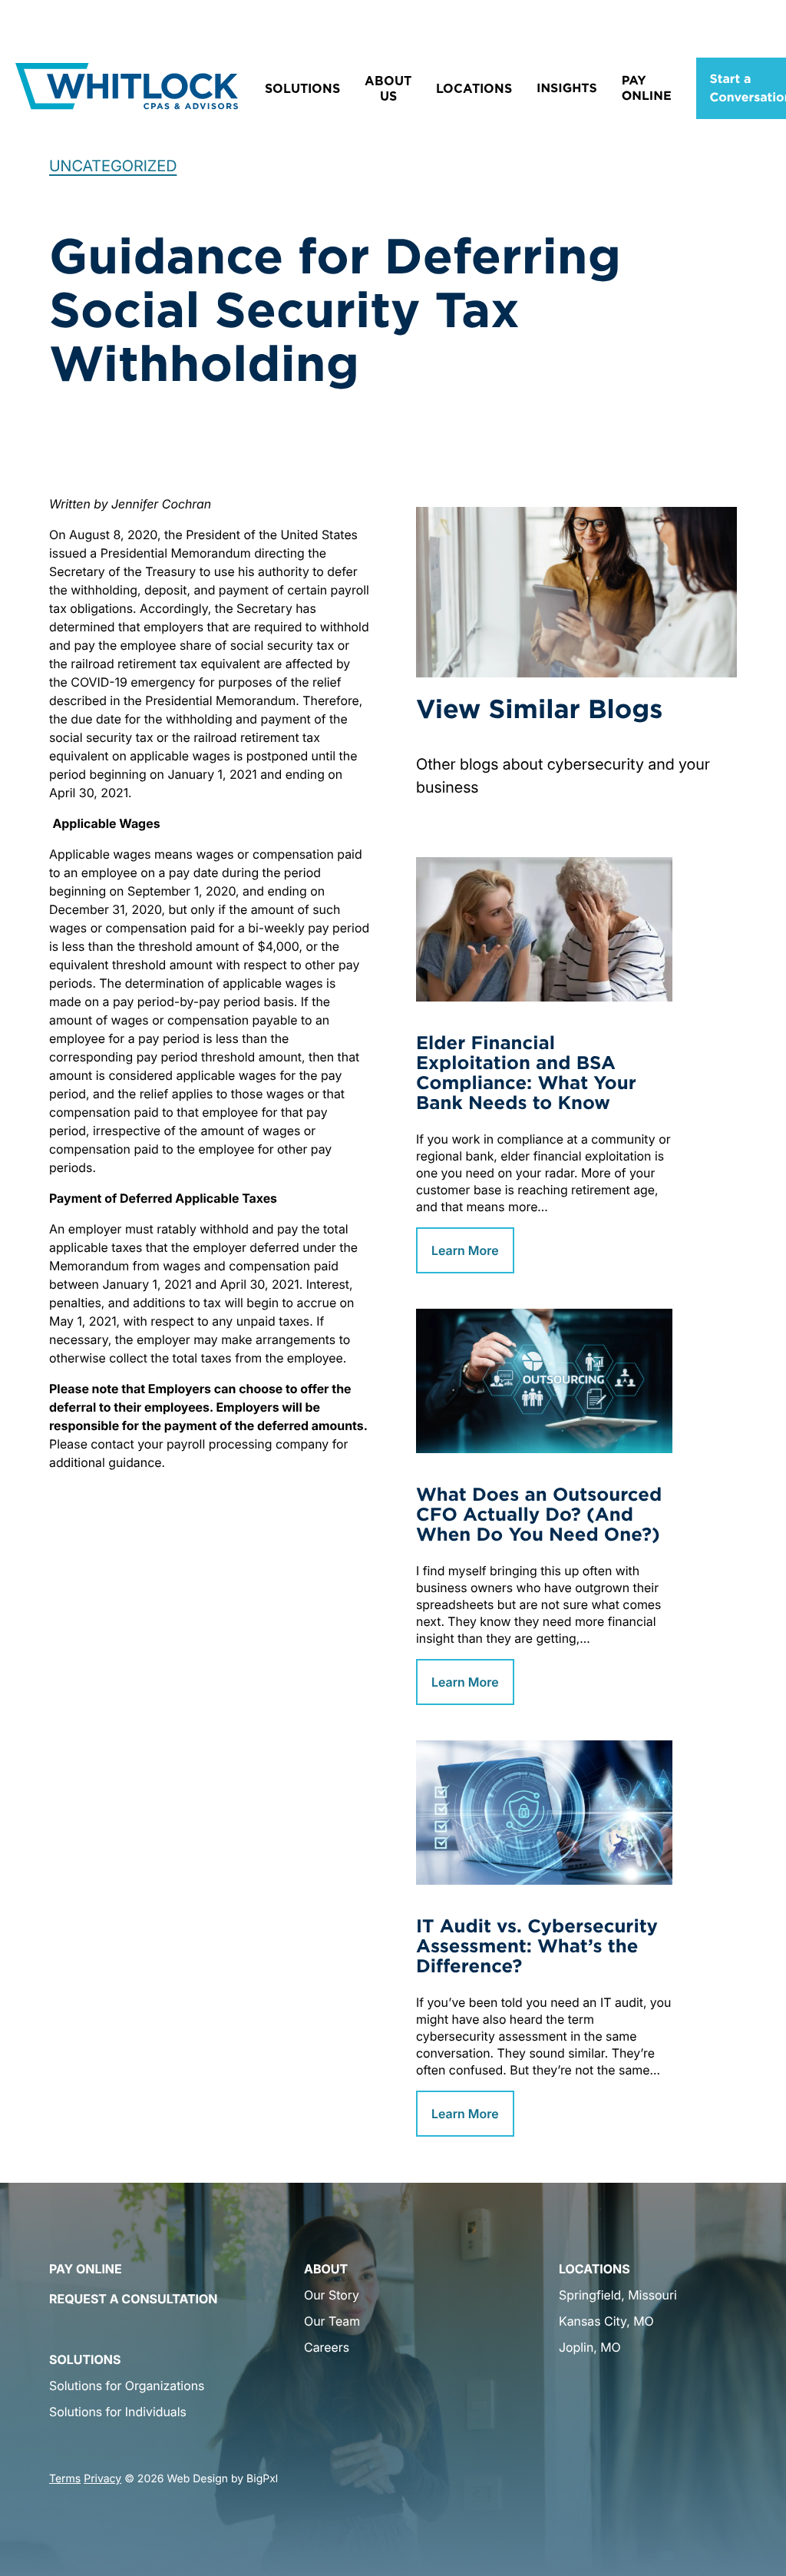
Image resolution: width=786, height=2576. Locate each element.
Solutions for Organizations (127, 2386)
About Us (388, 88)
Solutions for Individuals (118, 2412)
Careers (327, 2347)
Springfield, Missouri (618, 2295)
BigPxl (262, 2479)
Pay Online (647, 88)
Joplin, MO (590, 2347)
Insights (567, 88)
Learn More (465, 1250)
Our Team (332, 2321)
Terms (65, 2479)
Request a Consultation (133, 2299)
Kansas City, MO (606, 2321)
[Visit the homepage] (127, 88)
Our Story (332, 2295)
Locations (474, 88)
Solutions (302, 88)
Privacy (102, 2479)
